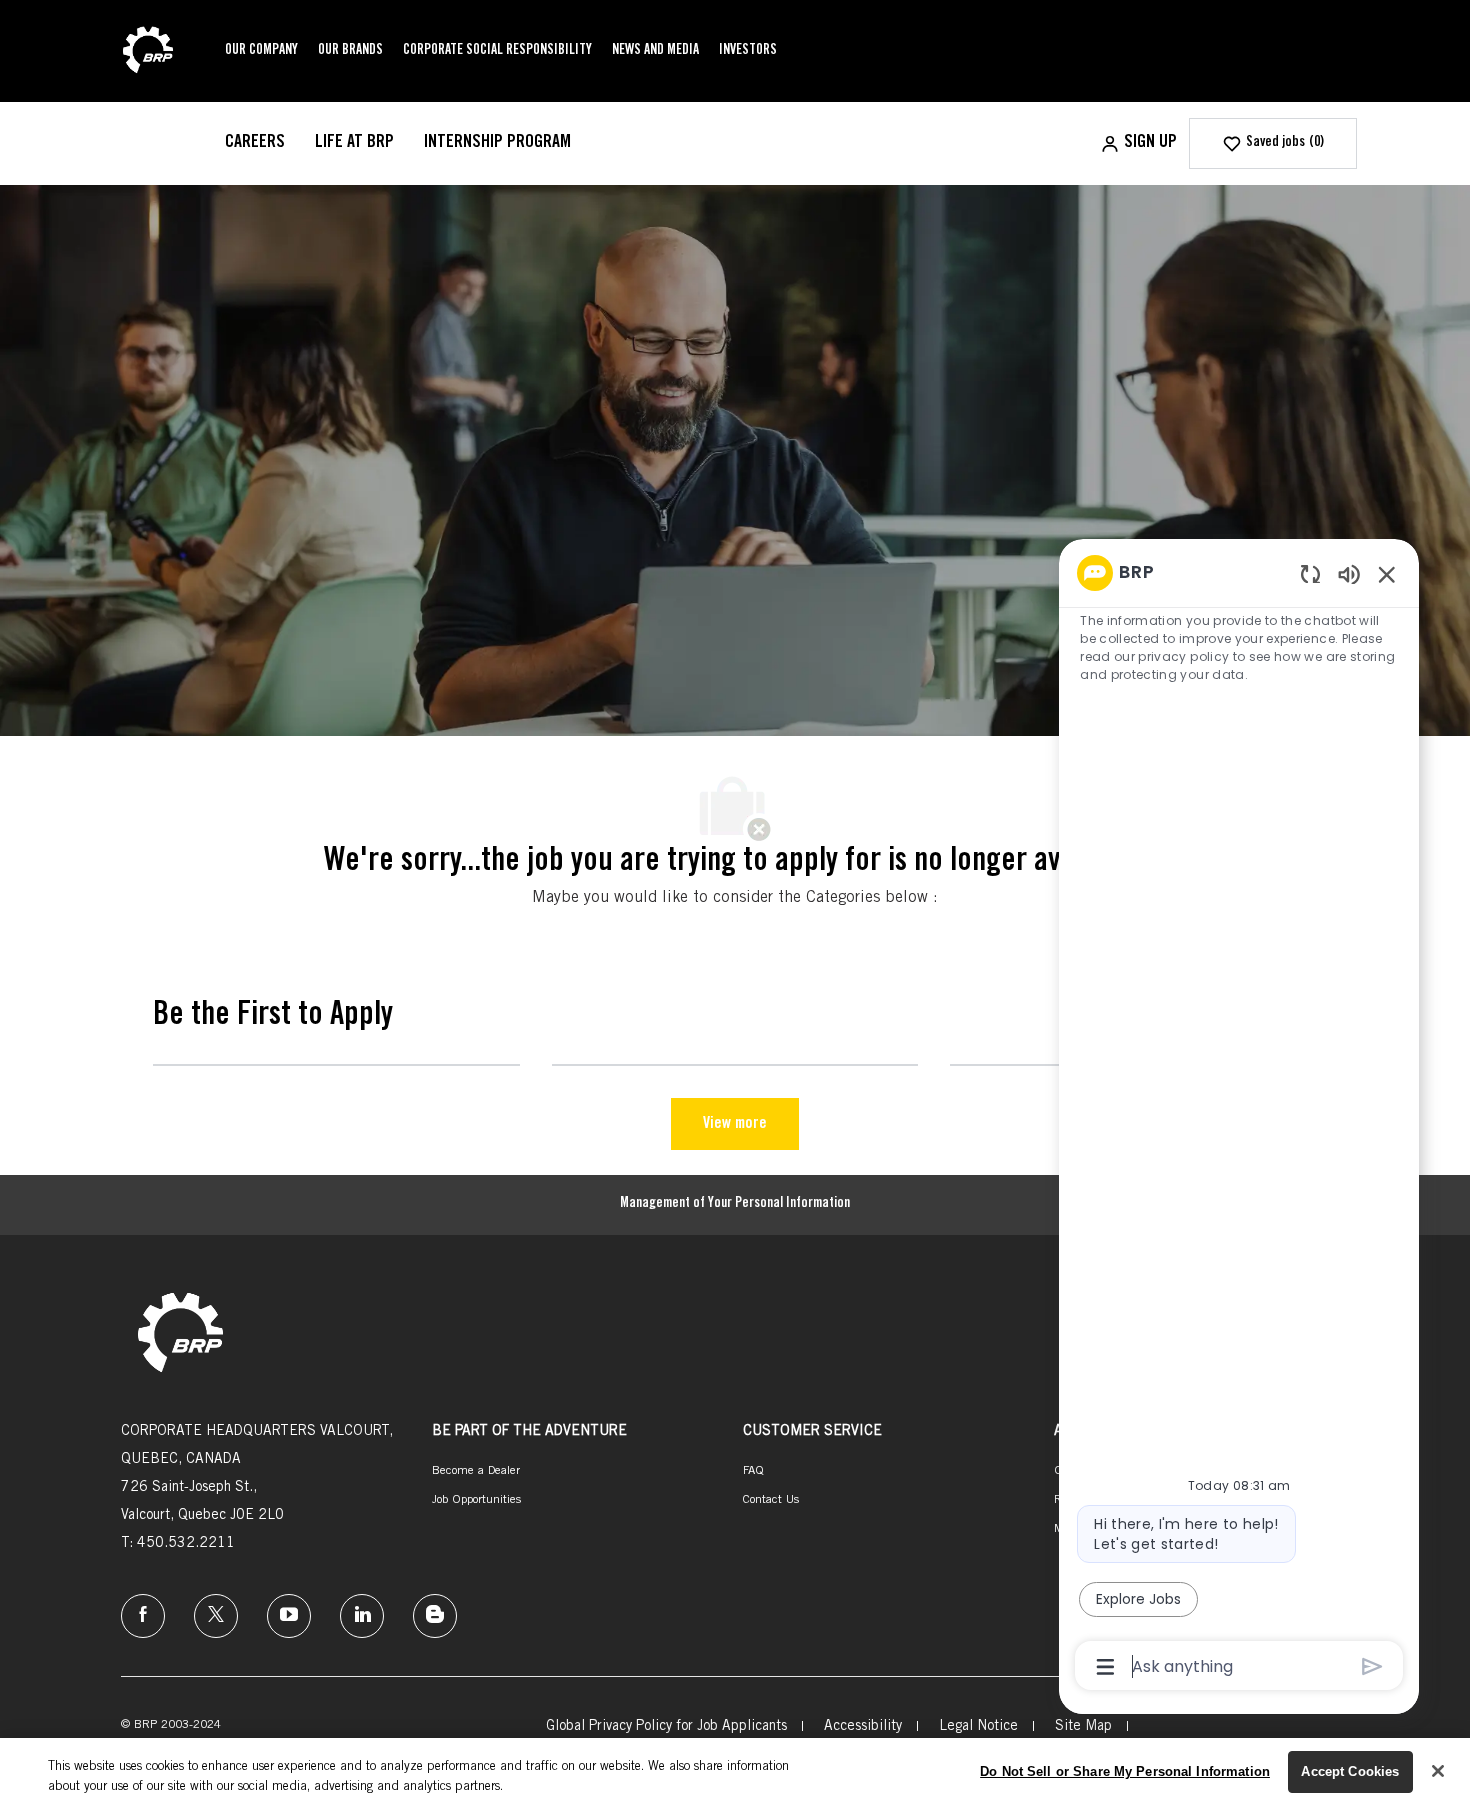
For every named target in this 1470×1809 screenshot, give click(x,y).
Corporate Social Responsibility (497, 51)
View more (735, 1124)
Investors (748, 51)
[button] (1138, 143)
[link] (180, 1334)
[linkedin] (362, 1616)
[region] (1239, 1118)
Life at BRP (354, 143)
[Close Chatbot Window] (1387, 574)
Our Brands (350, 51)
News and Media (655, 51)
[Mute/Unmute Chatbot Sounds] (1349, 573)
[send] (1372, 1666)
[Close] (1438, 1771)
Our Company (261, 51)
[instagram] (289, 1616)
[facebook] (143, 1616)
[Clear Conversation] (1310, 573)
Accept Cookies (1350, 1771)
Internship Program (497, 143)
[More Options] (1105, 1667)
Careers (255, 143)
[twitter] (216, 1616)
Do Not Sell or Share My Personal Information (1125, 1771)
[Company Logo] (148, 52)
